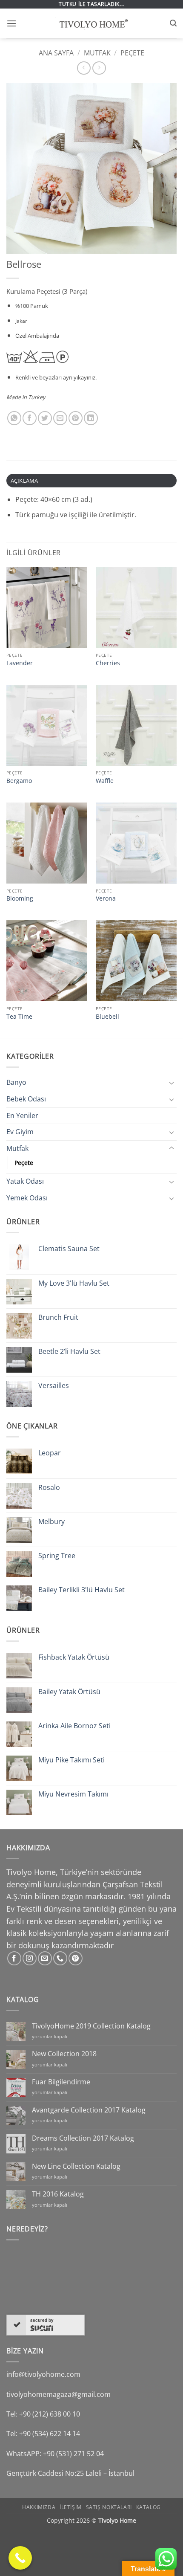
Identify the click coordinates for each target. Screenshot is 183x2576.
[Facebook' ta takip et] (14, 1958)
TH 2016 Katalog (58, 2194)
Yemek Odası (27, 1198)
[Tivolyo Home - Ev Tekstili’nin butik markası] (91, 23)
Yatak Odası (25, 1181)
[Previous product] (99, 68)
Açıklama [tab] (24, 481)
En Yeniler (22, 1116)
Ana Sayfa (56, 53)
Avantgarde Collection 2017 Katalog (89, 2110)
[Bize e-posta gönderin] (45, 1958)
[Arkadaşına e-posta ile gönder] (60, 418)
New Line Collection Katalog (76, 2166)
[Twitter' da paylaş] (45, 418)
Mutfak (97, 53)
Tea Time (19, 1017)
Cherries (108, 663)
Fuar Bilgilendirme (61, 2082)
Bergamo (19, 781)
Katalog (149, 2507)
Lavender (20, 663)
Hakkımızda (39, 2507)
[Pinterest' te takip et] (76, 1958)
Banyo (16, 1082)
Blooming (20, 898)
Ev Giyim (20, 1132)
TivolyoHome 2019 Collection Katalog (91, 2026)
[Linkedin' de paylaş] (91, 418)
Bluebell (107, 1017)
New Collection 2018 (64, 2054)
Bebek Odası (26, 1099)
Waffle (105, 781)
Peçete (132, 53)
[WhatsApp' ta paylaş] (14, 418)
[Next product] (84, 68)
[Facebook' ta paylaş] (30, 418)
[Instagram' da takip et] (30, 1958)
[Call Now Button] (20, 2558)
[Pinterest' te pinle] (76, 418)
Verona (106, 898)
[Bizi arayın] (60, 1958)
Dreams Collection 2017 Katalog (83, 2138)
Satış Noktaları (109, 2507)
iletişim (71, 2507)
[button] (11, 23)
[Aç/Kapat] (172, 1083)
